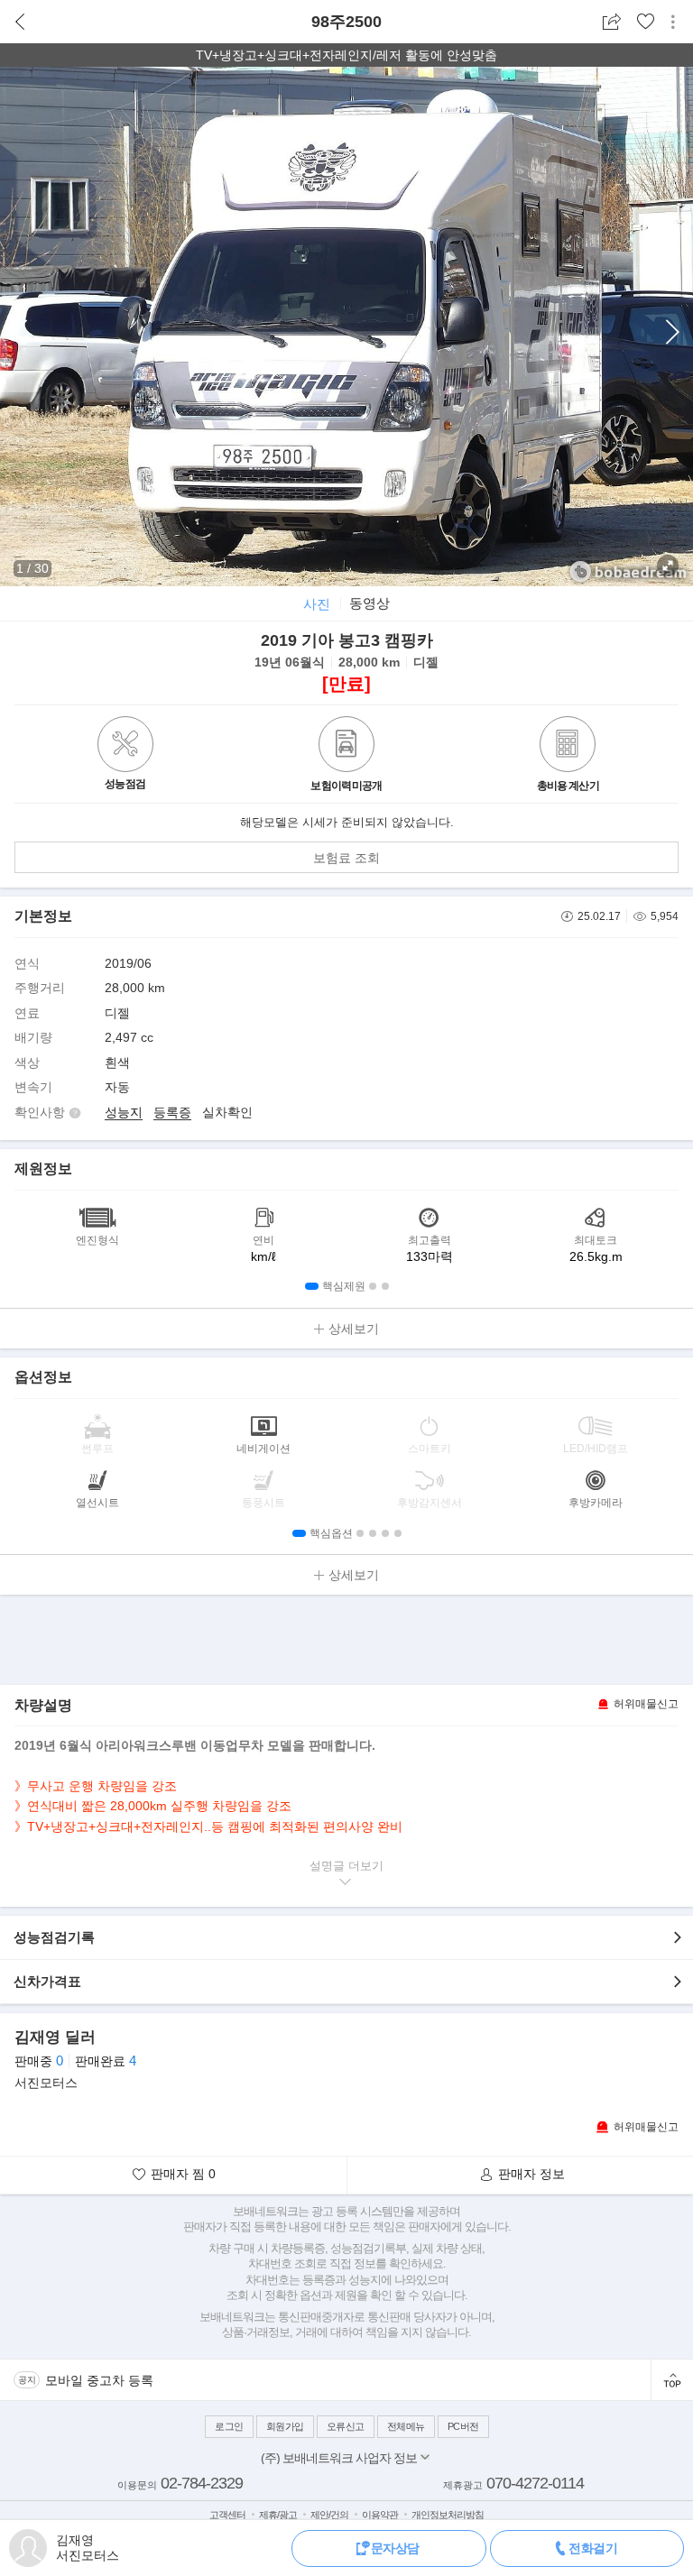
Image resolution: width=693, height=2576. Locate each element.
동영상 (370, 603)
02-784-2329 (202, 2483)
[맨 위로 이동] (672, 2380)
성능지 (124, 1112)
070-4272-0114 (535, 2483)
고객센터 (227, 2515)
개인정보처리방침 (448, 2515)
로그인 (229, 2426)
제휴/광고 (278, 2515)
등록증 (172, 1112)
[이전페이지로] (20, 22)
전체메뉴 (406, 2426)
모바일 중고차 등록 (99, 2380)
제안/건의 (329, 2515)
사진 (317, 604)
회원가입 (285, 2426)
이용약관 (380, 2515)
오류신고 (346, 2426)
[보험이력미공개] (346, 746)
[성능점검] (125, 768)
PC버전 (463, 2426)
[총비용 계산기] (568, 746)
